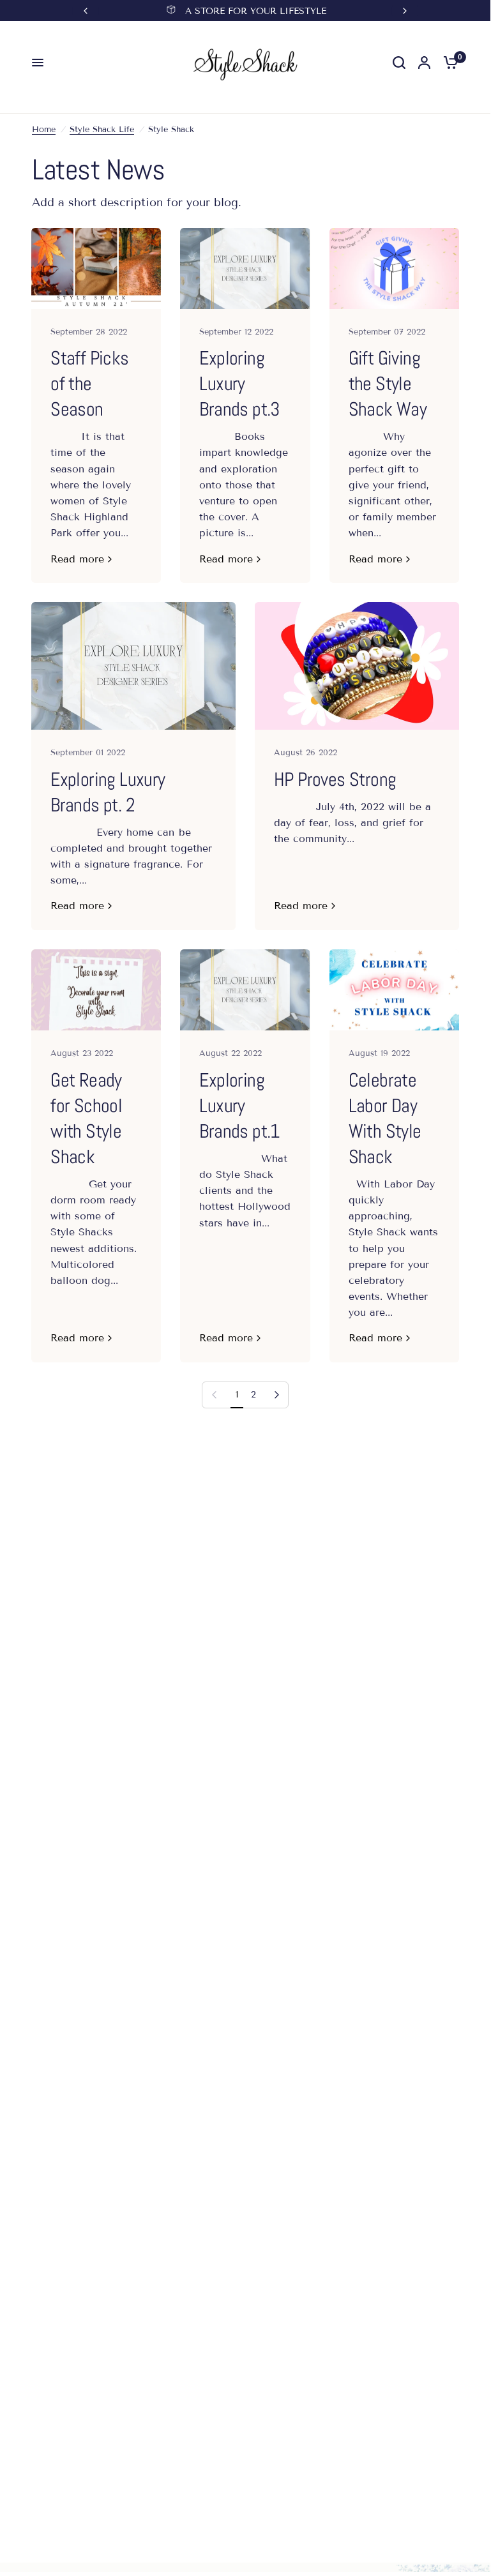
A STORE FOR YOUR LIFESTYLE (256, 11)
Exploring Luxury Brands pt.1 (239, 1106)
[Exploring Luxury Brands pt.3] (245, 268)
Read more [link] (77, 559)
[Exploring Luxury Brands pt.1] (245, 990)
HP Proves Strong (335, 780)
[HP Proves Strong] (357, 666)
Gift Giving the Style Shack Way (388, 384)
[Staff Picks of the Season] (96, 268)
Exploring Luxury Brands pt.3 (239, 384)
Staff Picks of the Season (89, 384)
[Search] (399, 63)
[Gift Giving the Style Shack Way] (394, 268)
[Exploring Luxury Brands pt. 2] (133, 666)
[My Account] (424, 63)
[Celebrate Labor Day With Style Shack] (394, 990)
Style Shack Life (102, 130)
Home (44, 130)
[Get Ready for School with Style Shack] (96, 990)
